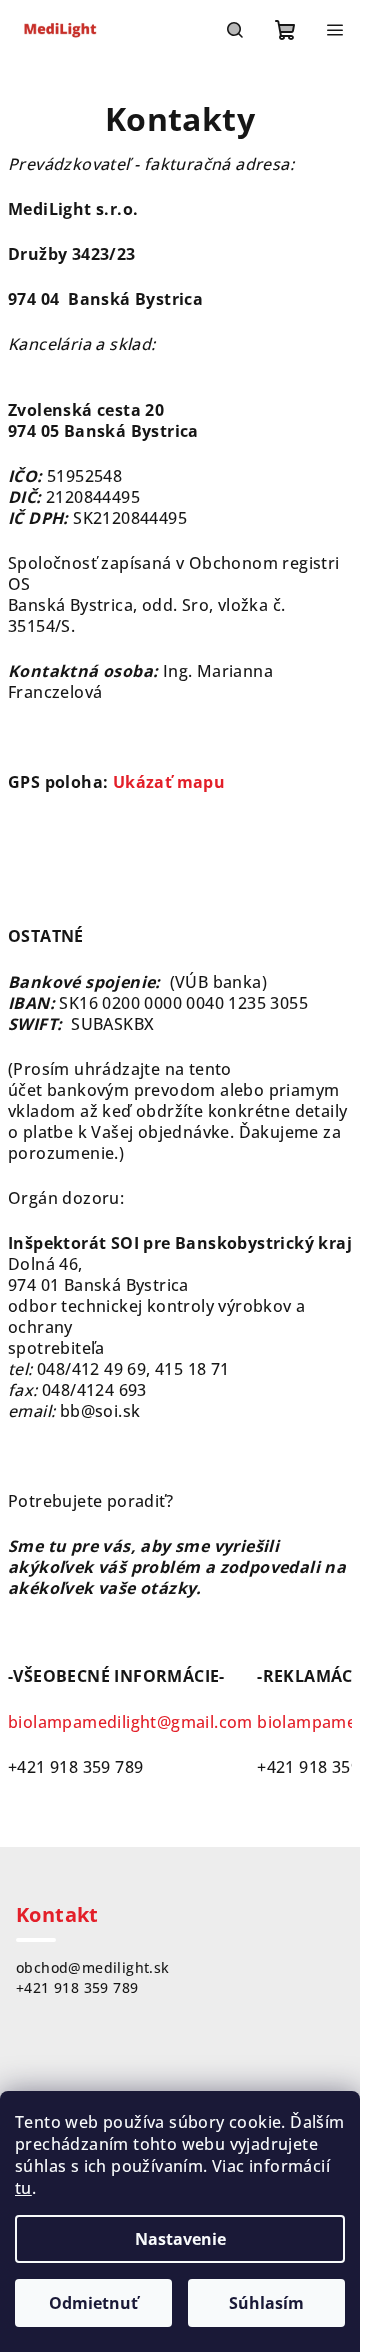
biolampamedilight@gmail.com (130, 1722)
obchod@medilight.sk (93, 1967)
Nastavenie (180, 2239)
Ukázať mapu (169, 782)
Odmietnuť (93, 2303)
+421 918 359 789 (77, 1987)
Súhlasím (266, 2303)
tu (23, 2188)
